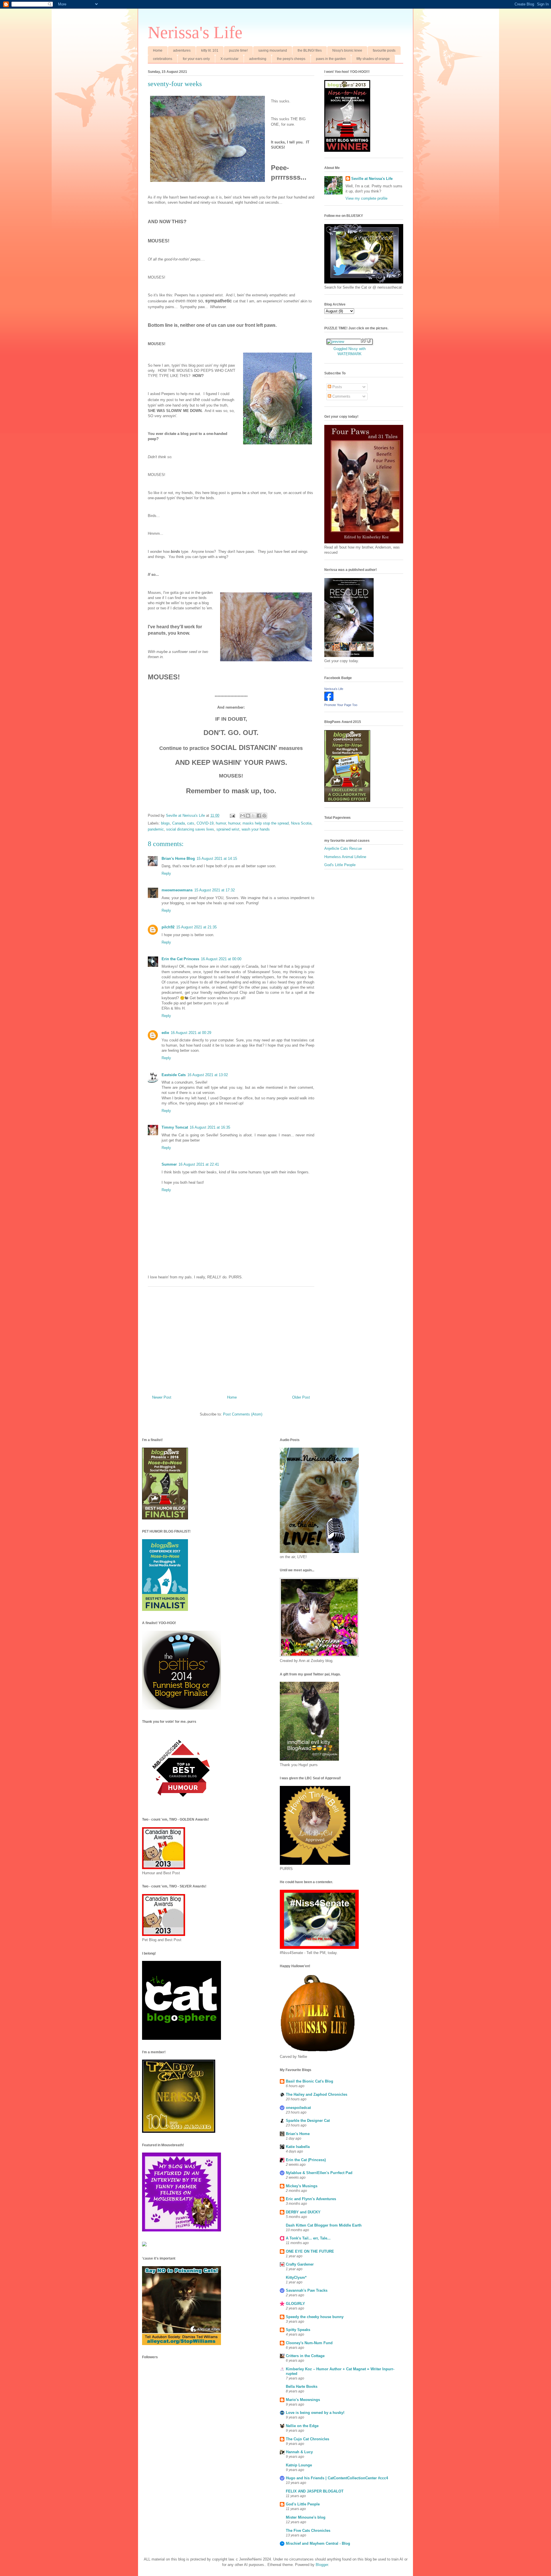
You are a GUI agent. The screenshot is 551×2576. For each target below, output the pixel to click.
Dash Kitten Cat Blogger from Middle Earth (324, 2225)
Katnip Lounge (299, 2465)
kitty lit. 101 (210, 50)
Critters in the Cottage (305, 2356)
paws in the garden (331, 59)
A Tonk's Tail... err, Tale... (308, 2238)
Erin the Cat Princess (180, 959)
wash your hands (256, 829)
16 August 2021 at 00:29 (191, 1033)
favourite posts (384, 50)
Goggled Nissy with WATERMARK (350, 351)
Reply (166, 873)
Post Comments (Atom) (243, 1414)
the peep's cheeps (291, 59)
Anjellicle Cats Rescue (343, 848)
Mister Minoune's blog (306, 2517)
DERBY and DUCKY (303, 2212)
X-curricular (229, 59)
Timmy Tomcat (175, 1127)
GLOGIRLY (295, 2304)
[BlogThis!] (248, 816)
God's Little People (340, 865)
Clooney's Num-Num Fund (309, 2343)
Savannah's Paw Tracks (307, 2290)
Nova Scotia (301, 823)
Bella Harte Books (302, 2387)
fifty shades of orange (373, 59)
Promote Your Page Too (341, 705)
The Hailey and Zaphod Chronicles (317, 2094)
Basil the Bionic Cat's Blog (310, 2081)
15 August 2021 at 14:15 (217, 859)
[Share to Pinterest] (264, 816)
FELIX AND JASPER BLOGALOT (315, 2491)
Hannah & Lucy (299, 2452)
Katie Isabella (298, 2147)
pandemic (156, 829)
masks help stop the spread (266, 823)
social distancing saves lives (190, 829)
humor (221, 823)
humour (234, 823)
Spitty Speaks (298, 2330)
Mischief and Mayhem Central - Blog (318, 2543)
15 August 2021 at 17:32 (215, 890)
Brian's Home (298, 2134)
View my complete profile (366, 198)
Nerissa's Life (195, 32)
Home (158, 50)
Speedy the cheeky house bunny (315, 2317)
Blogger (322, 2565)
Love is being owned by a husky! (315, 2413)
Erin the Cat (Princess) (306, 2160)
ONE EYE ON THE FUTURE (310, 2251)
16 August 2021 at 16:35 (210, 1127)
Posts (337, 387)
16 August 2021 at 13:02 (208, 1075)
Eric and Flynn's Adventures (311, 2199)
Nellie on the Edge (302, 2426)
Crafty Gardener (300, 2264)
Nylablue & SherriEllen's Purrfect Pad (319, 2173)
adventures (182, 50)
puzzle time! (238, 50)
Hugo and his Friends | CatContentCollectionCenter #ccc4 (337, 2478)
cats (191, 823)
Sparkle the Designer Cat (308, 2121)
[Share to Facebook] (259, 816)
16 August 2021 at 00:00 (221, 959)
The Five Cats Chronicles (308, 2531)
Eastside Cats (174, 1075)
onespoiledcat (298, 2108)
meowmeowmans (177, 890)
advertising (258, 59)
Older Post (301, 1397)
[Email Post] (232, 815)
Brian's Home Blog (178, 859)
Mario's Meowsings (303, 2400)
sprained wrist (228, 829)
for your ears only (196, 59)
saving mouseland (273, 50)
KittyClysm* (296, 2277)
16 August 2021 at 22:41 (199, 1164)
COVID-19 (205, 823)
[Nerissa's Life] (329, 700)
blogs (165, 823)
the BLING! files (310, 50)
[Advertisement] (231, 1339)
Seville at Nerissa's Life (372, 179)
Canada (179, 823)
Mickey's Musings (302, 2186)
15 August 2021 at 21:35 (196, 927)
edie (165, 1033)
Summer (169, 1164)
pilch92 (168, 927)
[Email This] (242, 816)
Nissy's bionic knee (347, 50)
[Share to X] (253, 816)
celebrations (163, 59)
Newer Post (162, 1397)
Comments (341, 396)
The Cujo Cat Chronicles (307, 2439)
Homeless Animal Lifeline (345, 857)
